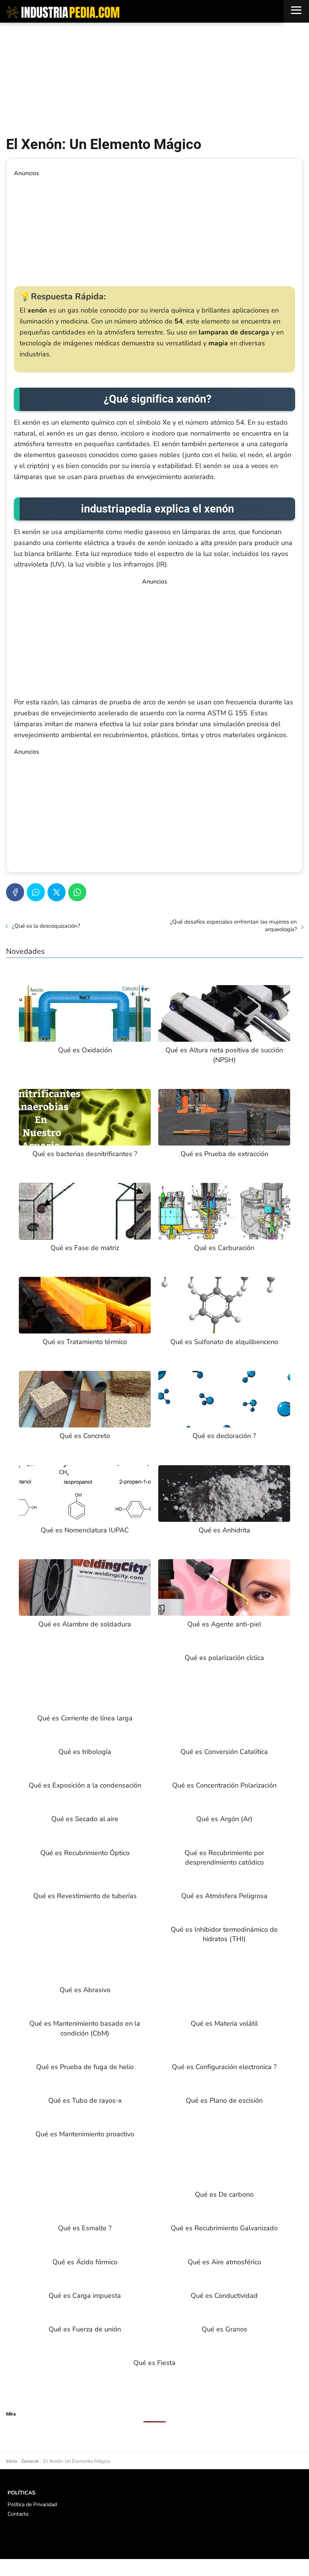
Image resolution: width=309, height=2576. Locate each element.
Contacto (18, 2514)
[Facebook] (15, 892)
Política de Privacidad (32, 2504)
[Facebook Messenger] (36, 892)
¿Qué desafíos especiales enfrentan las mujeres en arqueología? (233, 925)
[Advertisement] (154, 79)
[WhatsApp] (77, 892)
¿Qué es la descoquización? (46, 926)
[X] (57, 892)
